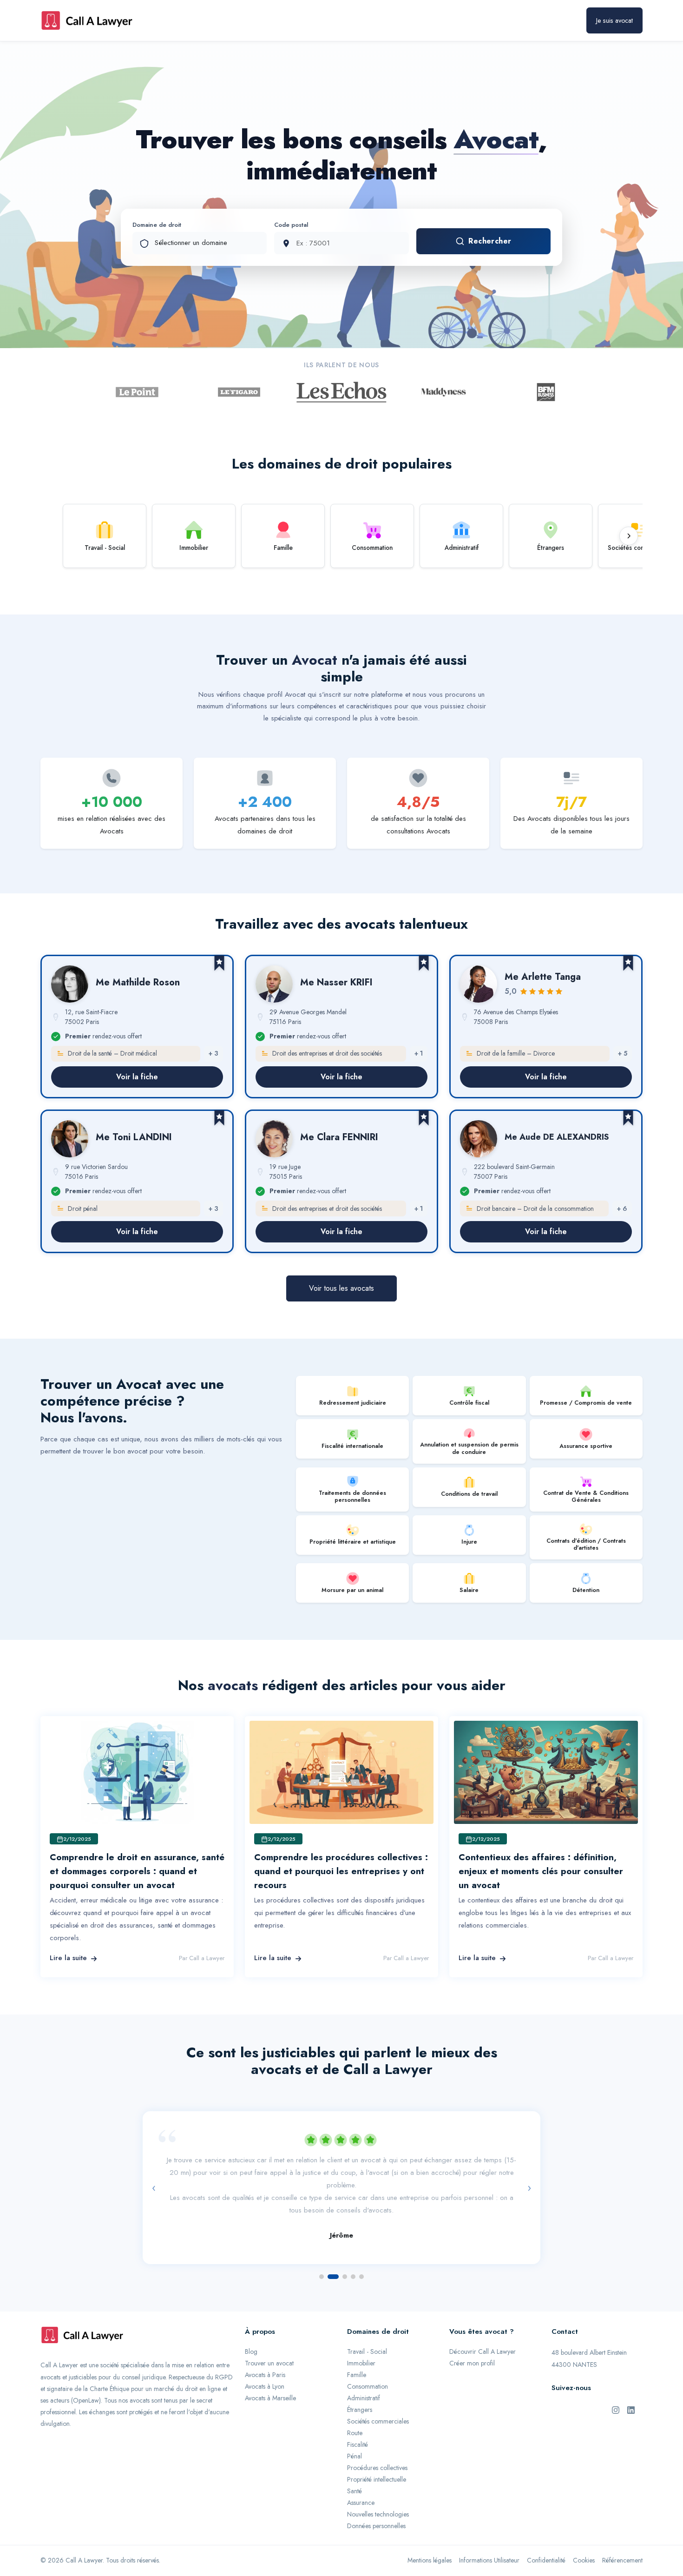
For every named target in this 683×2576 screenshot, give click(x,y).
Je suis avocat (614, 20)
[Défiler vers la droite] (629, 536)
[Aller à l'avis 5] (361, 2277)
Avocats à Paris (265, 2375)
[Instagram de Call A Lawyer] (616, 2410)
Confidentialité (546, 2560)
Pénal (355, 2456)
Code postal (291, 225)
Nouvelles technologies (378, 2514)
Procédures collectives (377, 2468)
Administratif (364, 2398)
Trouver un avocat (269, 2363)
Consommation (368, 2386)
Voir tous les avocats (341, 1288)
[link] (137, 1027)
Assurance (361, 2503)
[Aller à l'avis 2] (333, 2277)
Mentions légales (430, 2560)
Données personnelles (376, 2526)
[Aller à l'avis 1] (322, 2277)
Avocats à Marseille (270, 2398)
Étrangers (360, 2410)
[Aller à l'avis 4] (353, 2277)
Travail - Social (367, 2351)
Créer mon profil (472, 2363)
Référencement (622, 2560)
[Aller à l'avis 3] (345, 2277)
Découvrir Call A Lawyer (483, 2351)
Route (355, 2433)
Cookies (584, 2560)
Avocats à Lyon (265, 2386)
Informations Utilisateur (489, 2560)
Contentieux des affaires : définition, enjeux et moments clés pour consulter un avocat (541, 1871)
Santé (355, 2491)
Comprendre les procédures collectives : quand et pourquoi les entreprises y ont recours (341, 1871)
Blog (251, 2351)
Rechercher (490, 241)
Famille (357, 2375)
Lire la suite (68, 1958)
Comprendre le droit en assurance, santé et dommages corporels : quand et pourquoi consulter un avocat (137, 1871)
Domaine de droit (157, 225)
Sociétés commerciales (378, 2421)
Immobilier (361, 2363)
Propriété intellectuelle (377, 2479)
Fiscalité (358, 2444)
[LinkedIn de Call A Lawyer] (631, 2410)
